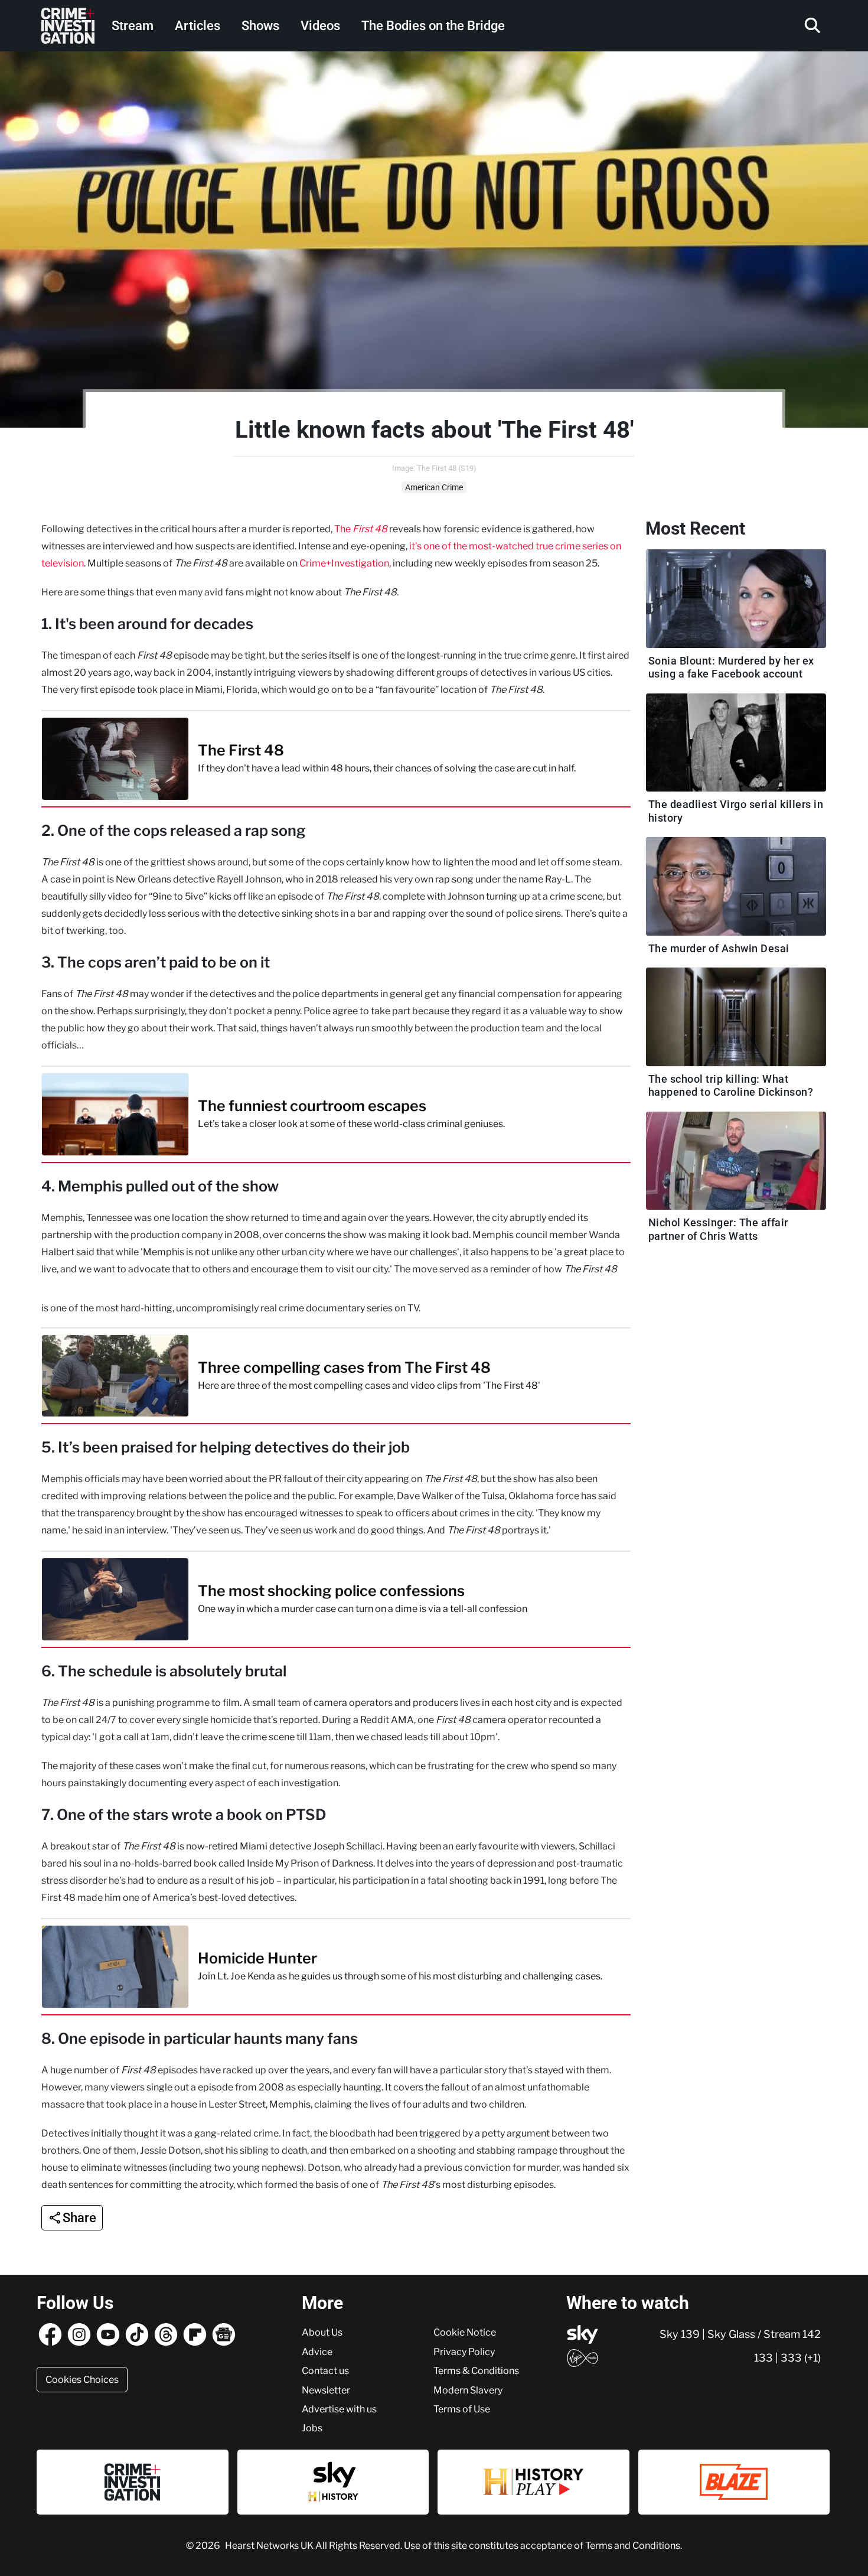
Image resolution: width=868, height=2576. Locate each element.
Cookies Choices (82, 2379)
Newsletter (326, 2390)
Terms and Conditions (633, 2545)
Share (79, 2218)
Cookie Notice (465, 2332)
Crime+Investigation (344, 563)
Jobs (312, 2428)
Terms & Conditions (476, 2370)
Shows (260, 26)
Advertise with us (339, 2409)
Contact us (325, 2370)
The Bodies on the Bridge (433, 26)
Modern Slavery (468, 2390)
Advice (317, 2352)
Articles (198, 26)
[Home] (68, 26)
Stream (133, 26)
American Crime (434, 487)
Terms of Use (462, 2409)
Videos (320, 26)
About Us (322, 2332)
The (361, 529)
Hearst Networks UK (270, 2545)
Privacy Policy (464, 2352)
